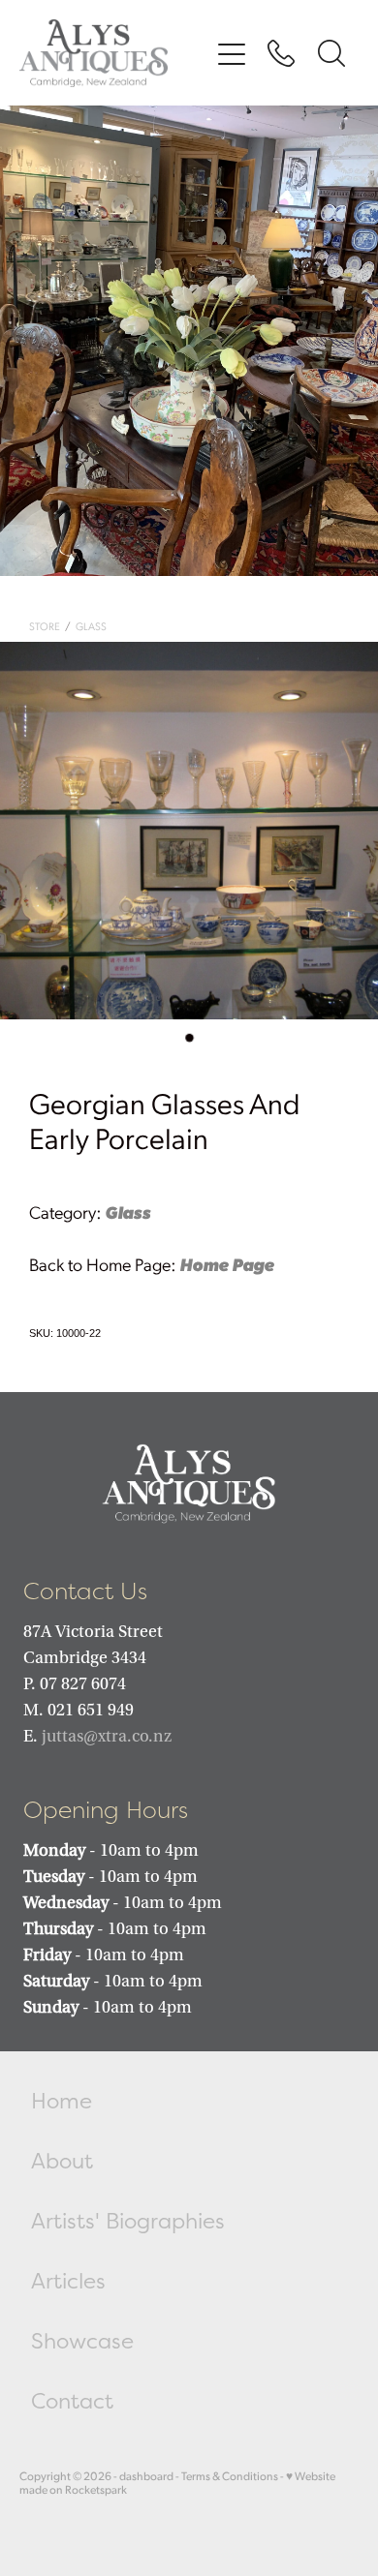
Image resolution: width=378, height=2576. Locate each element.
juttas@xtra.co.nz (107, 1736)
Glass (91, 626)
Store (45, 626)
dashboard (146, 2476)
